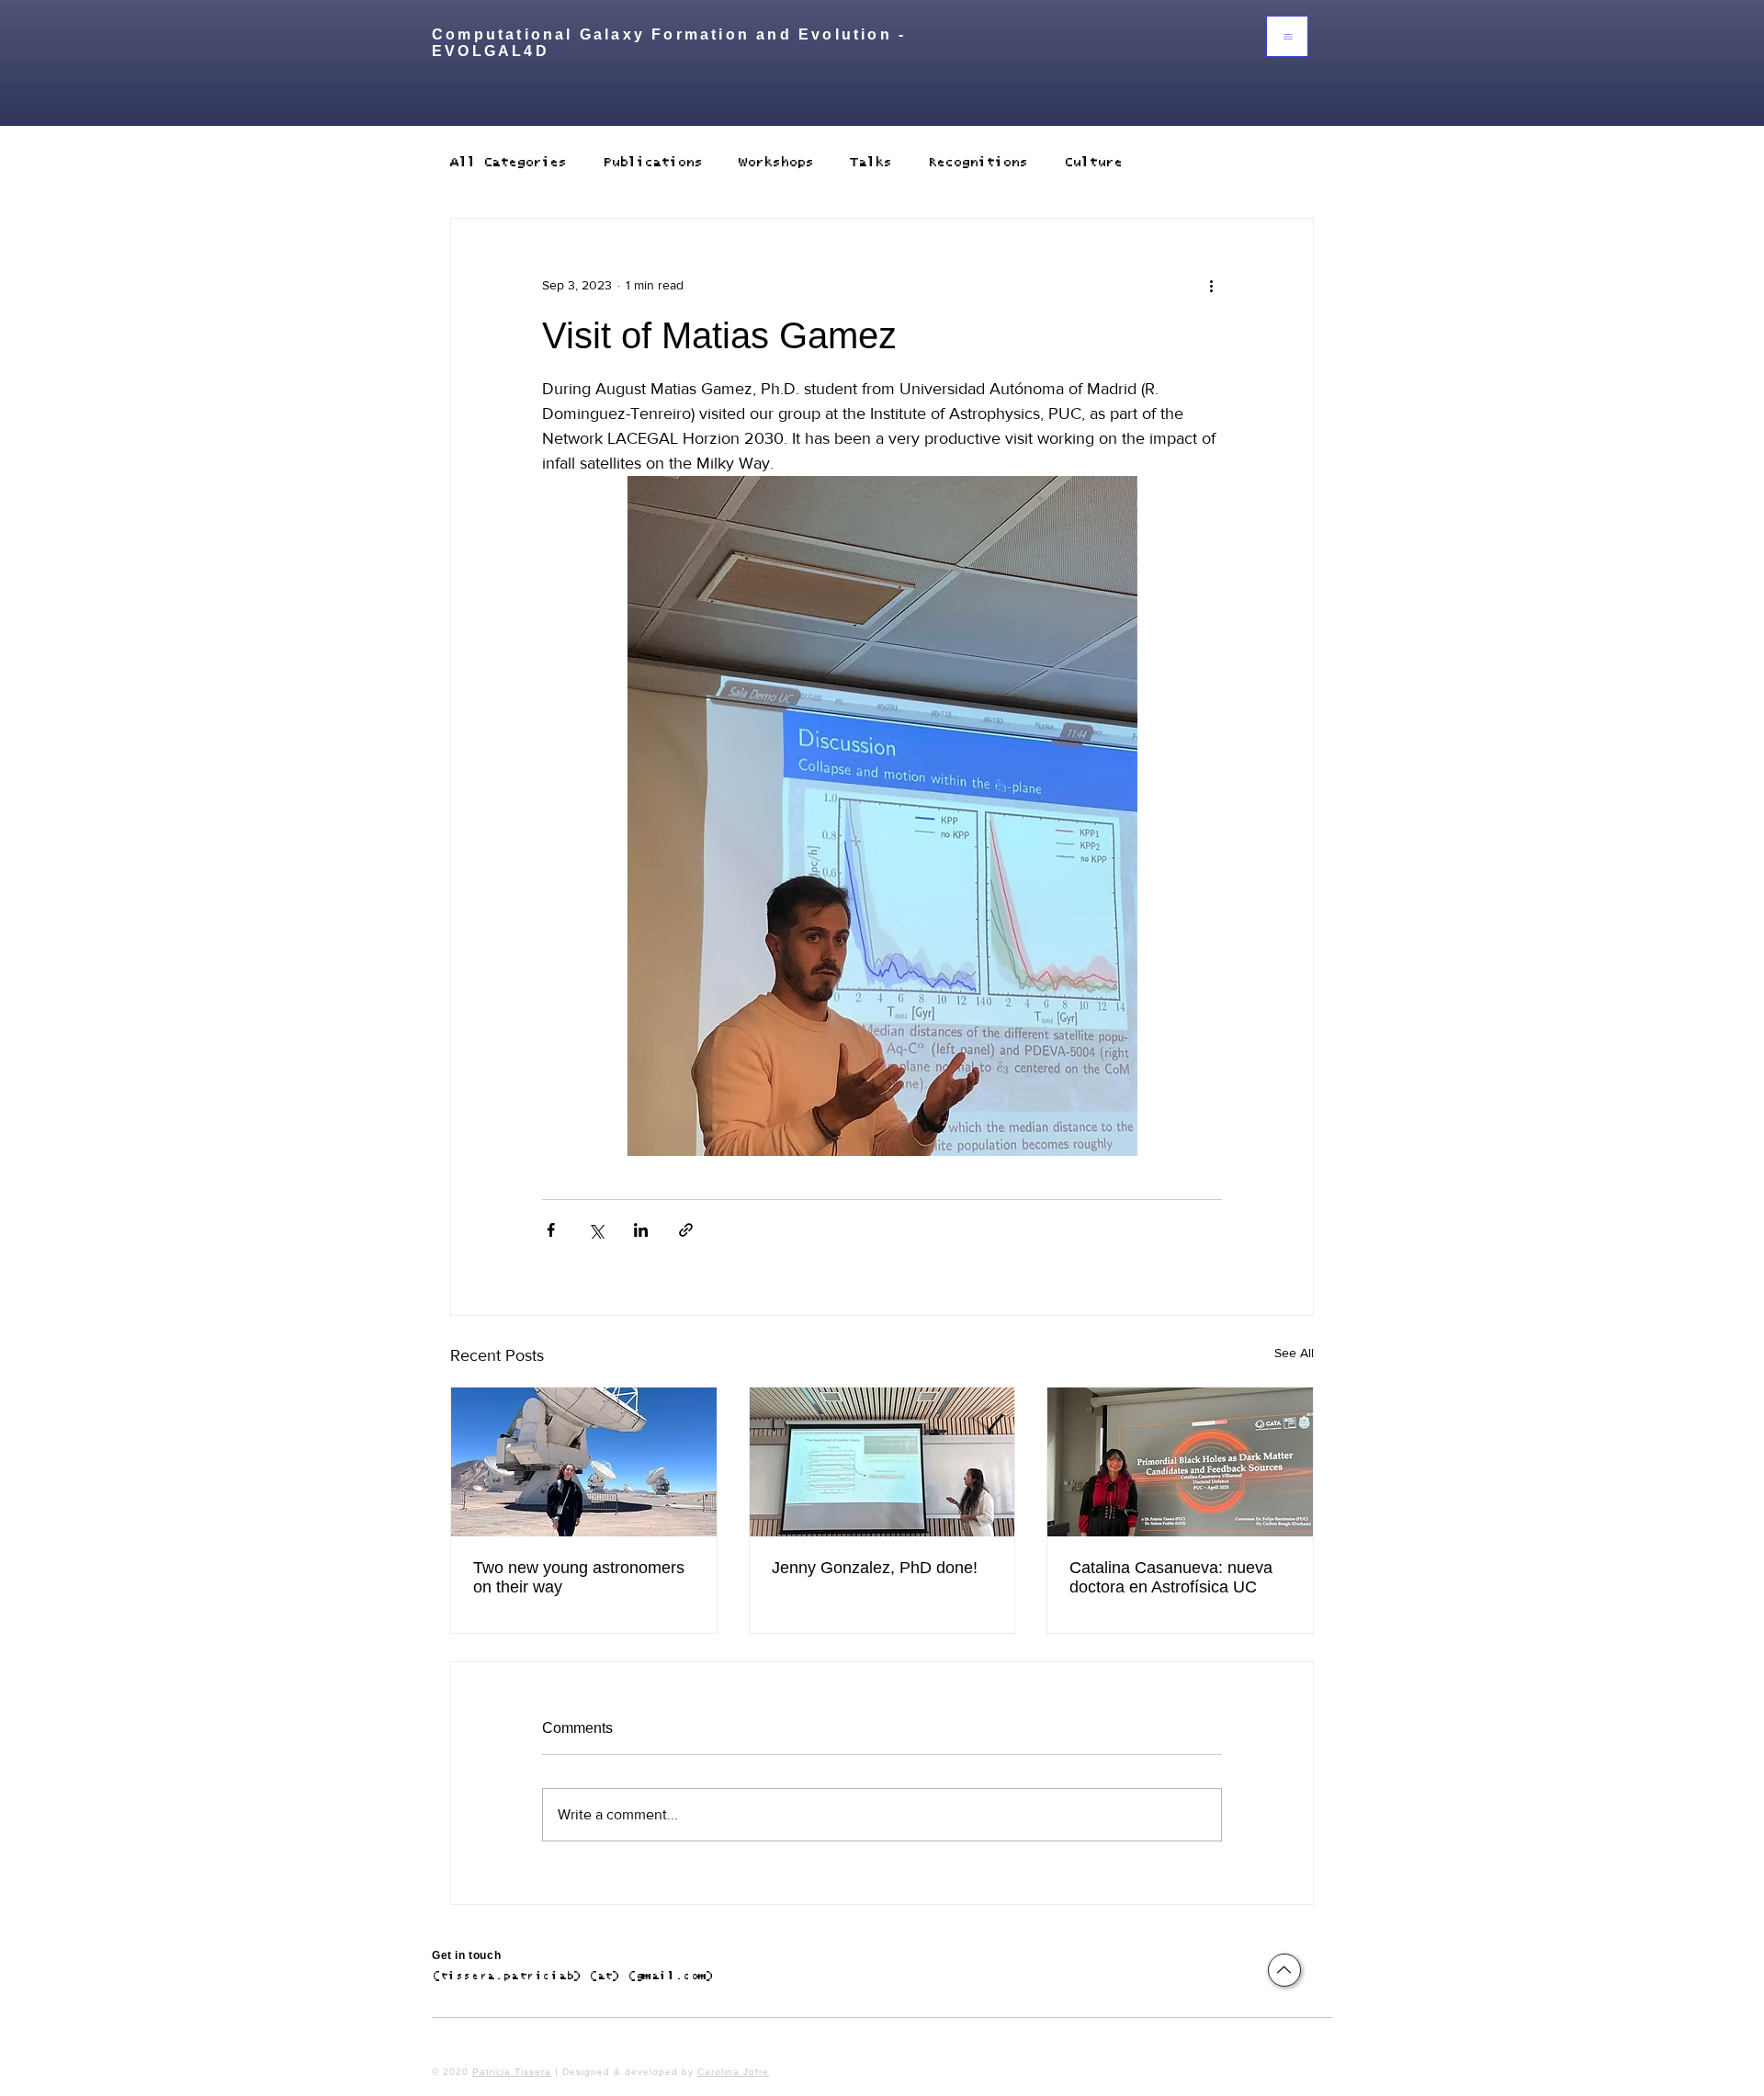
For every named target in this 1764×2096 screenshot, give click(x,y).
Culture (1093, 162)
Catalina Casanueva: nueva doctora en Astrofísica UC (1171, 1577)
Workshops (776, 162)
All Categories (508, 162)
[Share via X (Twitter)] (596, 1230)
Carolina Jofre (733, 2072)
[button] (1287, 36)
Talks (871, 162)
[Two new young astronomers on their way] (584, 1462)
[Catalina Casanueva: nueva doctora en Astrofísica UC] (1180, 1462)
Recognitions (978, 162)
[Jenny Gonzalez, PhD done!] (882, 1462)
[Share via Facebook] (551, 1230)
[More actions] (1211, 285)
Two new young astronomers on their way (579, 1577)
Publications (652, 162)
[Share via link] (686, 1230)
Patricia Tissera (512, 2072)
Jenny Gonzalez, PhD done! (875, 1568)
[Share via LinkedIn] (641, 1230)
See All (1294, 1353)
